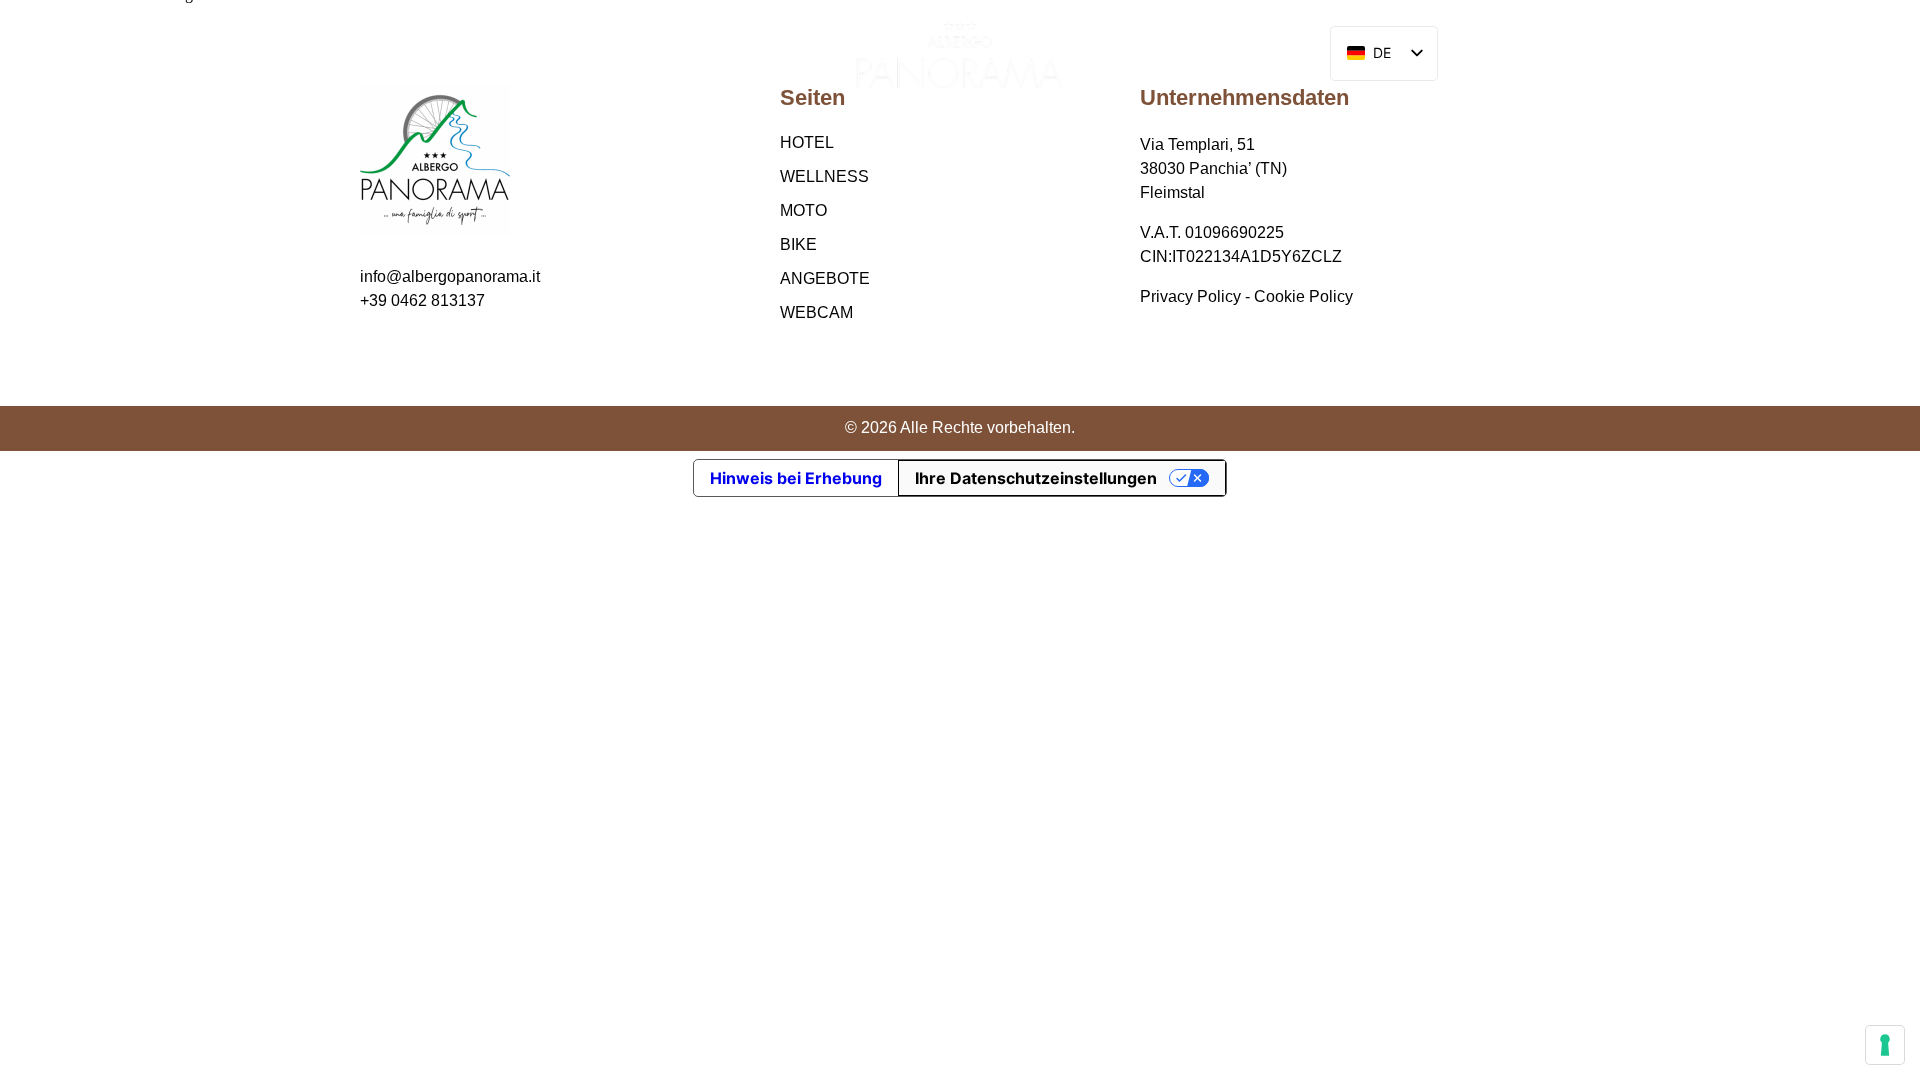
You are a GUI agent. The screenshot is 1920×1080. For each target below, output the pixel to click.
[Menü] (62, 55)
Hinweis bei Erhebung (796, 478)
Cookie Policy (1303, 296)
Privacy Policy (1190, 296)
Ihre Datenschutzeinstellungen (1036, 478)
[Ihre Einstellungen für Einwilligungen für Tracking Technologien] (1885, 1045)
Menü (115, 55)
